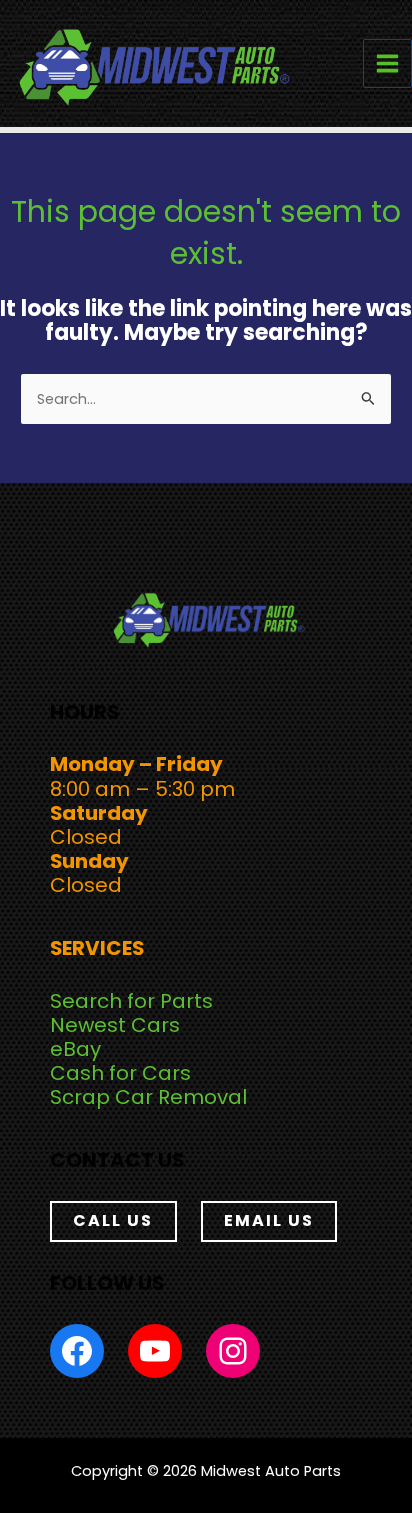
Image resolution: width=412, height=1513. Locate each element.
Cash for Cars (120, 1073)
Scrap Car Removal (148, 1097)
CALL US (113, 1220)
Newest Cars (115, 1025)
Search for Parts (131, 1001)
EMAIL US (269, 1220)
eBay (75, 1049)
